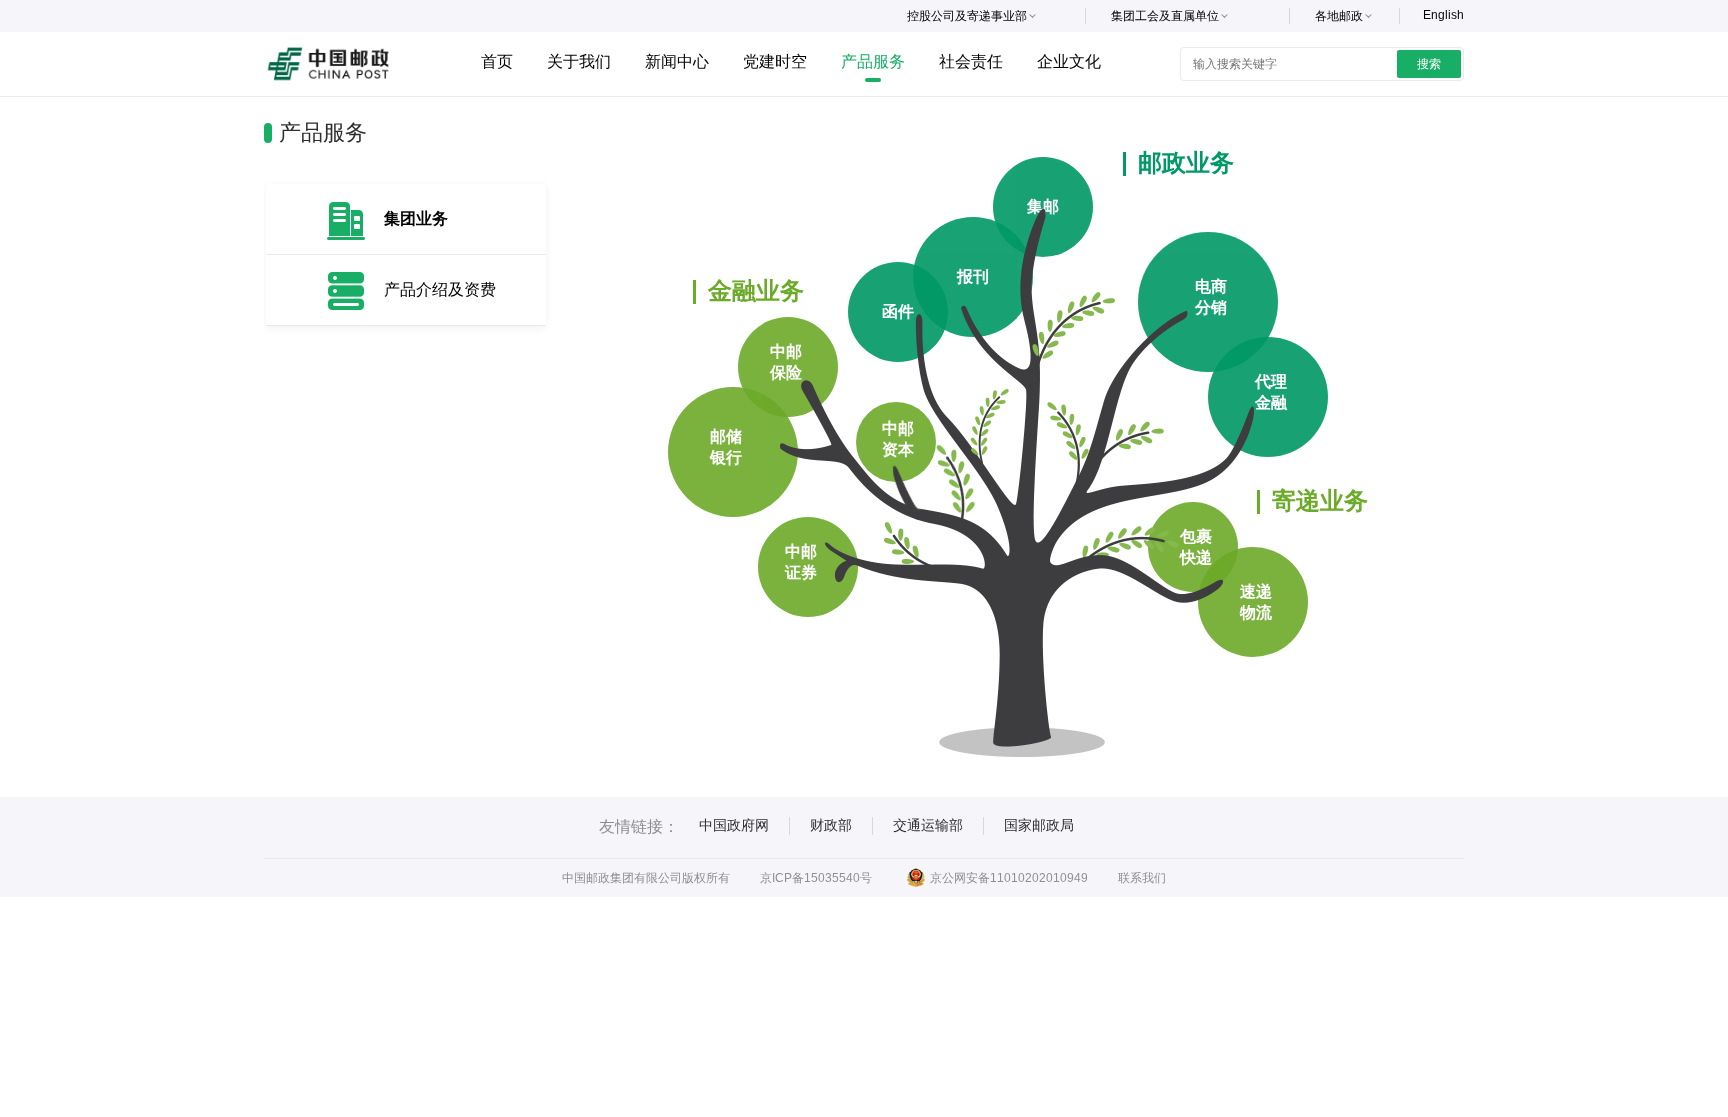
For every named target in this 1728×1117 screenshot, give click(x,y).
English (1443, 15)
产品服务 (873, 61)
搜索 (1429, 64)
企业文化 (1069, 61)
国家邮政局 (1039, 825)
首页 (497, 61)
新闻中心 (677, 61)
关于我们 (579, 61)
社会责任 (971, 61)
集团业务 (416, 218)
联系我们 (1142, 878)
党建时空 (775, 61)
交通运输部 (928, 825)
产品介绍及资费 (440, 289)
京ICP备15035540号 (816, 878)
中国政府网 (734, 825)
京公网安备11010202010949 (1009, 878)
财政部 (831, 825)
